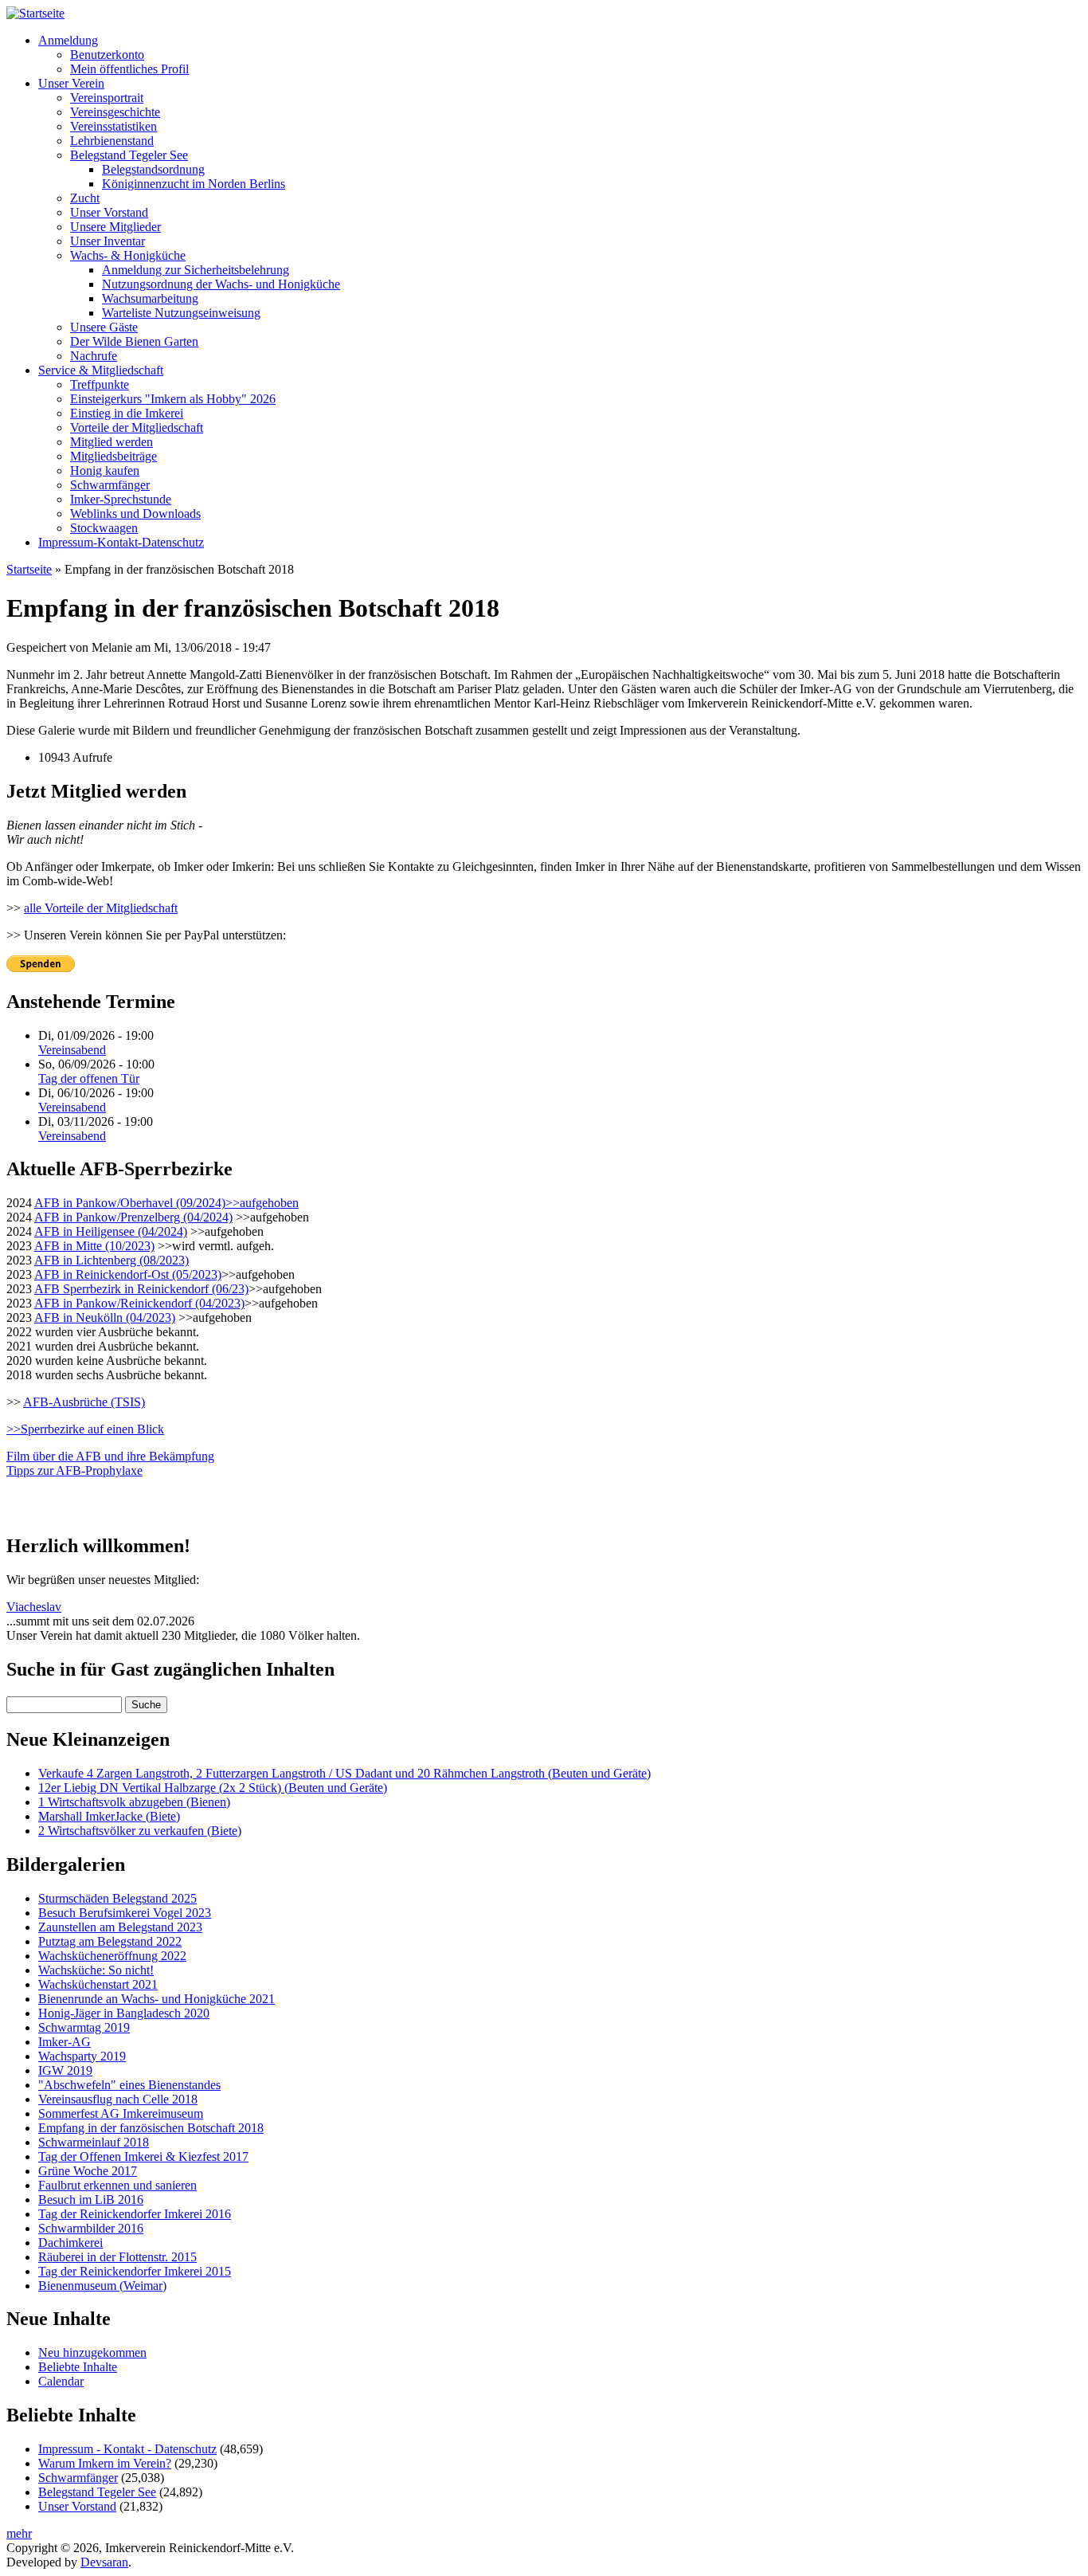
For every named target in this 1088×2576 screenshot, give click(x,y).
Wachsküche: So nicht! (96, 1970)
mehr (19, 2533)
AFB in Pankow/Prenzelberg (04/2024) (133, 1217)
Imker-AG (65, 2042)
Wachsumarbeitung (150, 298)
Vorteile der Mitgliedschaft (137, 427)
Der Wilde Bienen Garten (134, 341)
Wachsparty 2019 (82, 2056)
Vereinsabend (72, 1050)
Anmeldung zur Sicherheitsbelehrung (196, 270)
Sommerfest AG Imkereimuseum (121, 2113)
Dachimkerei (70, 2243)
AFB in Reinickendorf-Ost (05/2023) (128, 1274)
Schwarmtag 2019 (84, 2027)
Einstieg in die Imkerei (127, 413)
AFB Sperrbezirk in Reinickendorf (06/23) (141, 1289)
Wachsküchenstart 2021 (98, 1984)
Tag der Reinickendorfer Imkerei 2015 (135, 2271)
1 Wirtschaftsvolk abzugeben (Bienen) (134, 1802)
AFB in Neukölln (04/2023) (105, 1317)
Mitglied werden (112, 442)
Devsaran (104, 2562)
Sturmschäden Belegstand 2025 (117, 1898)
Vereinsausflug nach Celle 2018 (118, 2099)
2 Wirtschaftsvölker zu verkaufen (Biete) (140, 1831)
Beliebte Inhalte (78, 2367)
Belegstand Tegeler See (129, 155)
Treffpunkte (100, 384)
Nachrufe (94, 356)
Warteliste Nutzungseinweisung (181, 313)
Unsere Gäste (104, 327)
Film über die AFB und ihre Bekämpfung (110, 1456)
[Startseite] (35, 13)
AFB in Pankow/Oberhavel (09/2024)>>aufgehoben (166, 1203)
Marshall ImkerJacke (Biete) (109, 1816)
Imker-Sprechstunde (121, 499)
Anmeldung (68, 40)
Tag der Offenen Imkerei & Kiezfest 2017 (143, 2156)
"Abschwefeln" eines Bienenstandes (129, 2085)
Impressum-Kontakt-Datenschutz (121, 542)
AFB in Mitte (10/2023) (94, 1246)
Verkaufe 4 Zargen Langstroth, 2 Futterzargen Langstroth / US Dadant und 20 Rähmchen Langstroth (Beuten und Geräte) (344, 1773)
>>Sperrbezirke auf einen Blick (85, 1429)
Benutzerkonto (107, 55)
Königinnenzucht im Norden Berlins (194, 184)
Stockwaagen (104, 528)
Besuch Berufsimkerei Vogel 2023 (125, 1913)
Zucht (85, 198)
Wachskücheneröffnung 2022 (112, 1956)
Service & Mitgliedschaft (101, 370)
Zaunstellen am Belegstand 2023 (120, 1927)
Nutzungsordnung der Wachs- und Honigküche (221, 284)
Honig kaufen (105, 471)
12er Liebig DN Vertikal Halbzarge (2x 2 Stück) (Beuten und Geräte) (213, 1788)
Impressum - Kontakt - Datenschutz (127, 2449)
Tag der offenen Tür (89, 1078)
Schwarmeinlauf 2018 (94, 2142)
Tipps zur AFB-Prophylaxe (74, 1470)
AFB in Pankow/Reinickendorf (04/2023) (139, 1303)
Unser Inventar (108, 241)
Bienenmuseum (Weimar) (102, 2286)
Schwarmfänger (110, 485)
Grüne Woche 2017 (88, 2171)
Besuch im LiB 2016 (91, 2200)
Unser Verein (71, 83)
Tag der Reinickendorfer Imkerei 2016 (135, 2214)
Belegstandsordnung (153, 169)
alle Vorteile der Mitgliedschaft (101, 908)
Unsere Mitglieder (115, 227)
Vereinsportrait (107, 98)
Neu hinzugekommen (92, 2353)
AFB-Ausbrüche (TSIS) (84, 1402)
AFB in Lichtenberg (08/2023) (112, 1260)
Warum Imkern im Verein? (105, 2463)
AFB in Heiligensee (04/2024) (111, 1231)
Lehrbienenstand (112, 141)
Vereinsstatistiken (113, 126)
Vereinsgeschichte (115, 112)
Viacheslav (34, 1607)
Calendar (61, 2381)
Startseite (29, 569)
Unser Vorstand (109, 212)
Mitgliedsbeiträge (113, 456)
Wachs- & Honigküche (128, 255)
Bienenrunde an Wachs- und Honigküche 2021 (157, 1999)
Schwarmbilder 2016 (91, 2228)
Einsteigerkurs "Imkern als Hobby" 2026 (173, 399)
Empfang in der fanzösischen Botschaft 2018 (151, 2128)
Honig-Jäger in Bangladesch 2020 (124, 2013)
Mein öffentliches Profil (129, 69)
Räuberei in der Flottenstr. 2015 (117, 2257)
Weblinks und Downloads (135, 514)
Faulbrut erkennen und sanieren (117, 2185)
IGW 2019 (65, 2070)
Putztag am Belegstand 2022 (110, 1941)
